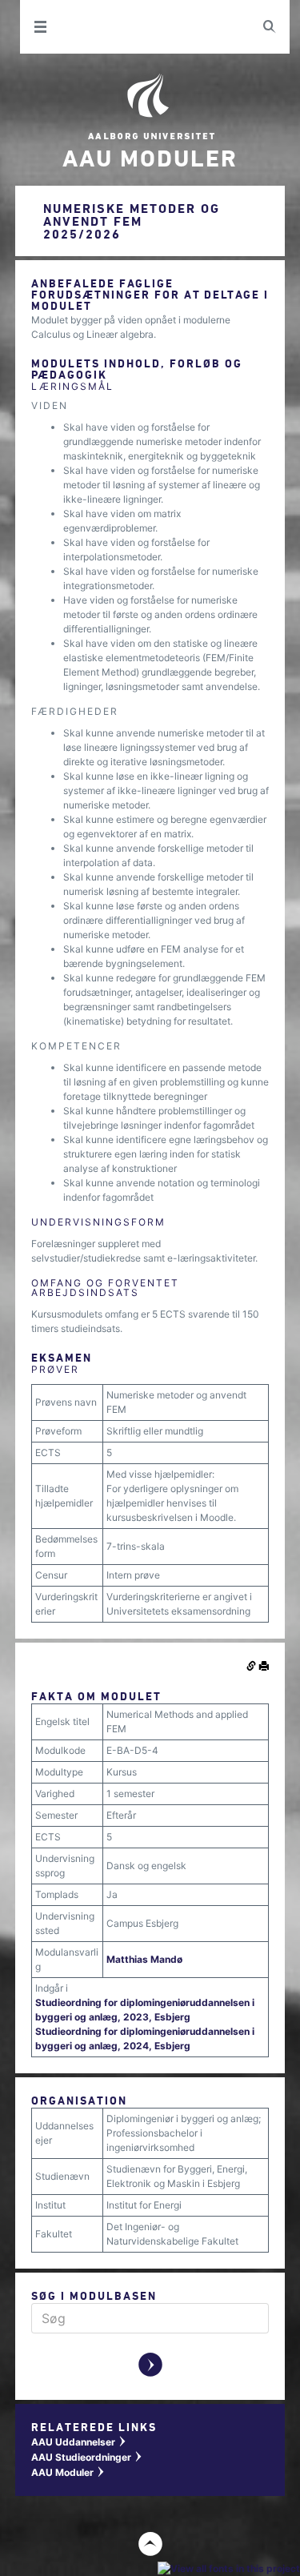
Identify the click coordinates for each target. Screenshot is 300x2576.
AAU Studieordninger (87, 2457)
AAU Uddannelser (79, 2442)
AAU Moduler (68, 2472)
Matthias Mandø (144, 1959)
